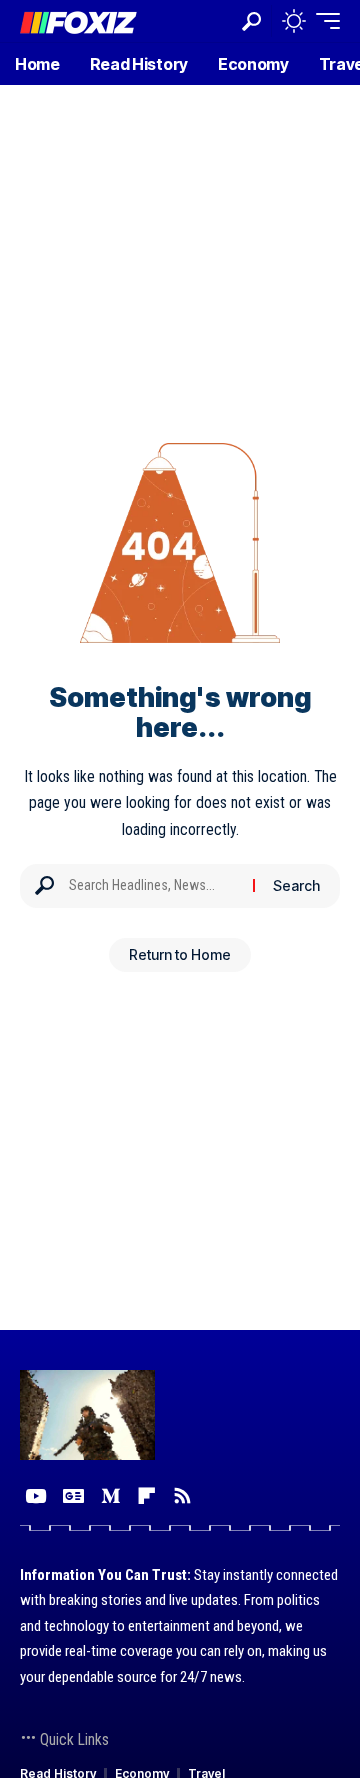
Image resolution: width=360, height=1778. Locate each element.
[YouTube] (35, 1496)
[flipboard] (146, 1496)
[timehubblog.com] (78, 20)
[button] (251, 21)
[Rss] (182, 1496)
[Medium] (110, 1496)
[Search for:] (153, 886)
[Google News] (73, 1496)
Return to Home (180, 954)
